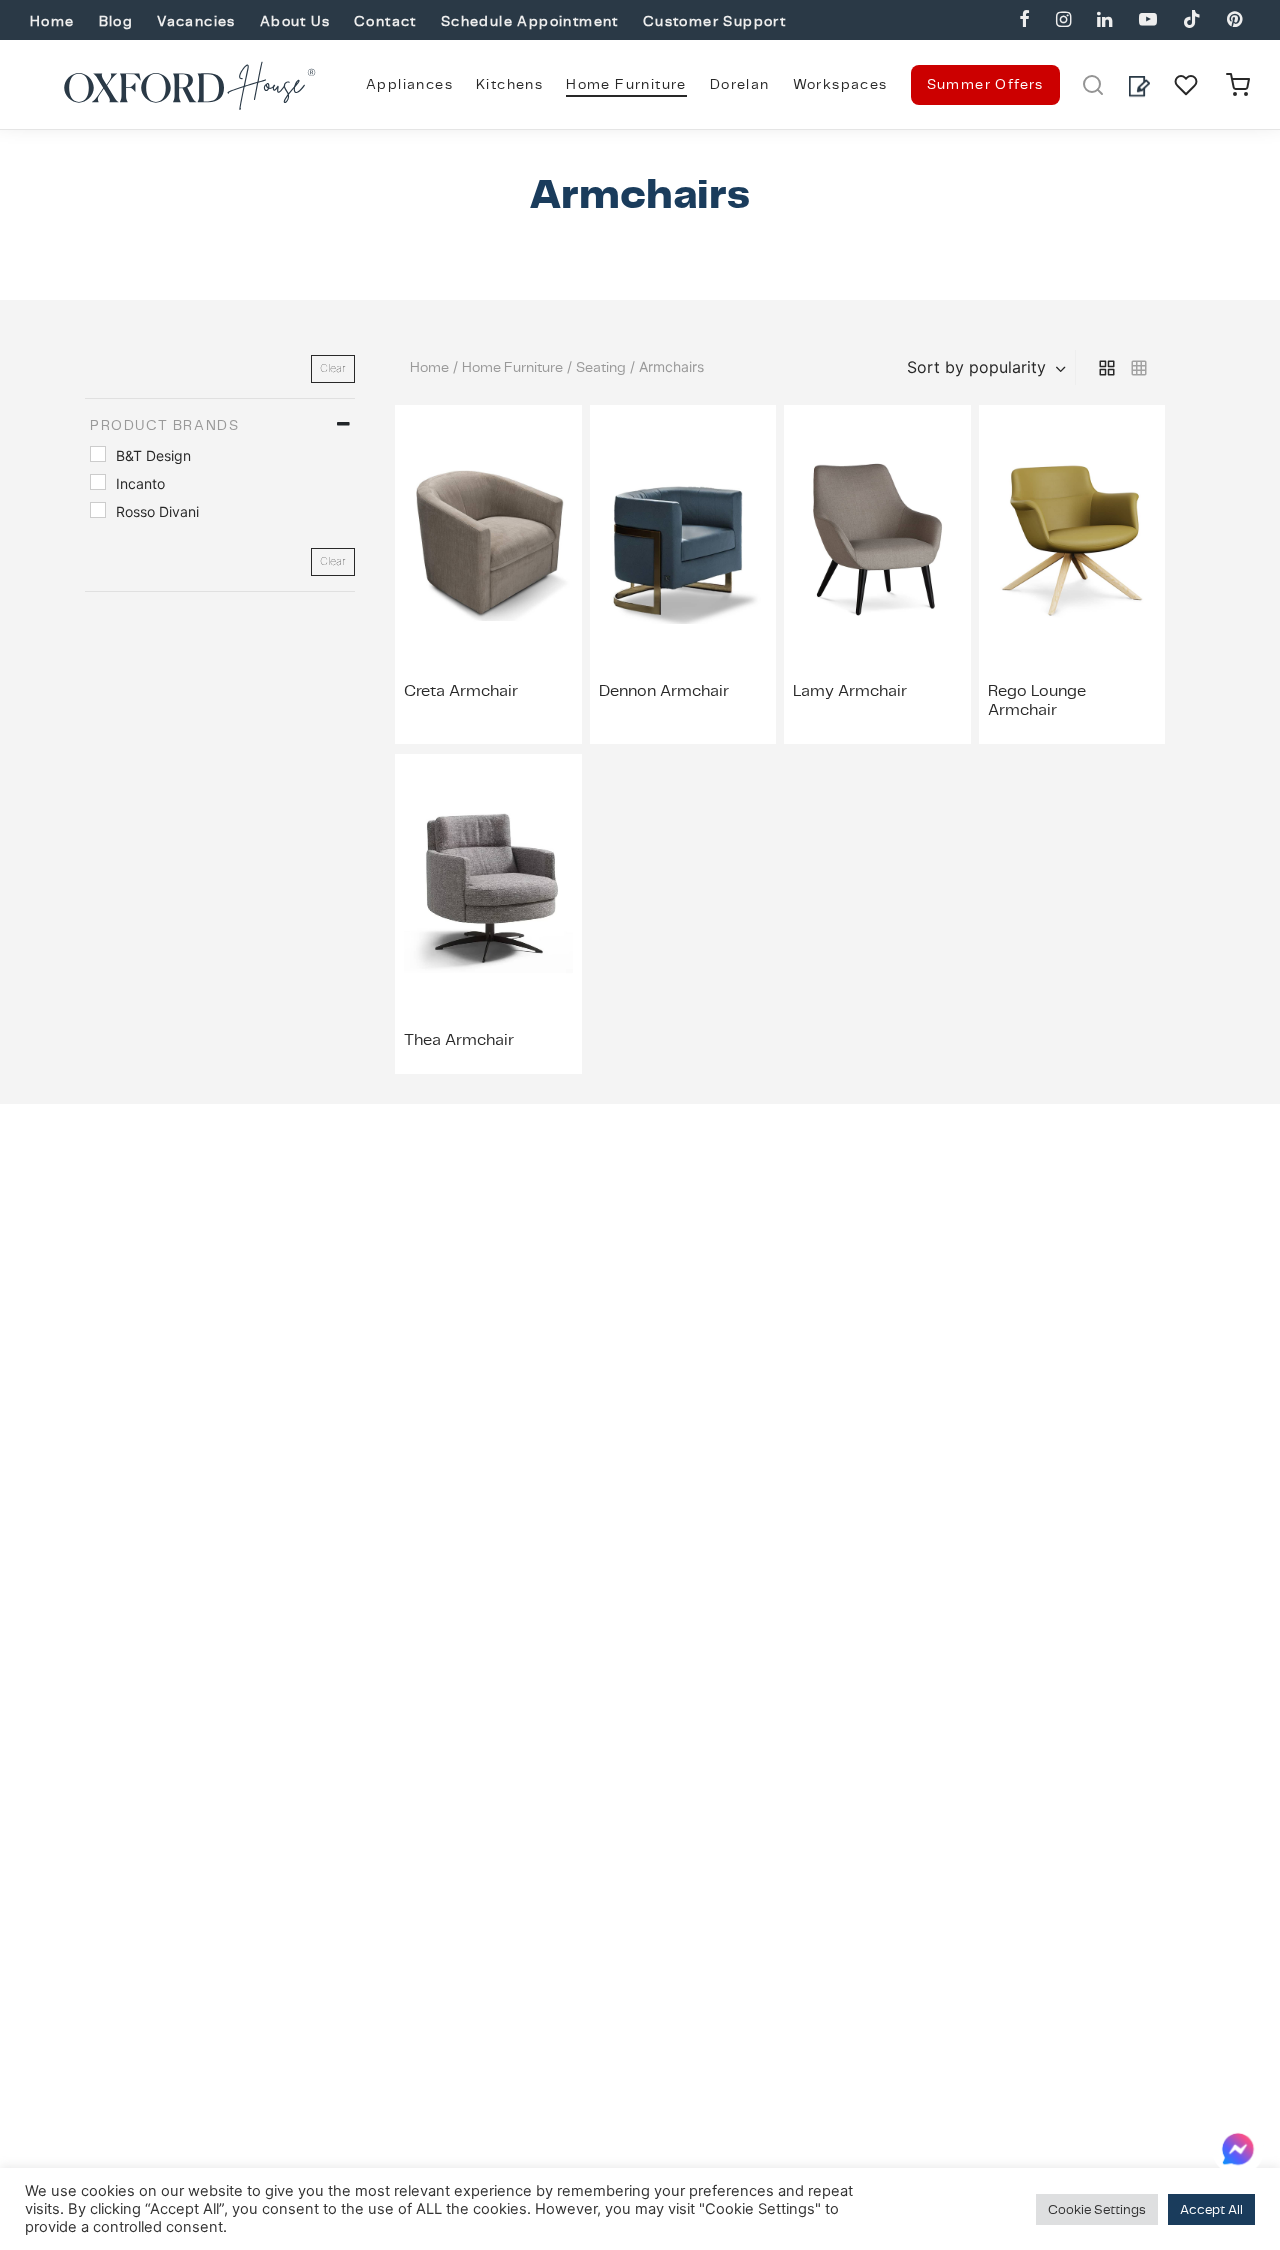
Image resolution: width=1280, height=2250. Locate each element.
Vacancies (196, 21)
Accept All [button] (1211, 2209)
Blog (116, 21)
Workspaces (840, 84)
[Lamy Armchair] (877, 540)
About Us (295, 21)
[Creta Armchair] (488, 540)
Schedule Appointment (530, 21)
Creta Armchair (461, 690)
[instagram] (1063, 20)
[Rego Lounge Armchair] (1072, 540)
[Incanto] (98, 482)
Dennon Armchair (664, 690)
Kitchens (509, 84)
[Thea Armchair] (488, 889)
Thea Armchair (459, 1039)
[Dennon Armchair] (683, 540)
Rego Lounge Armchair (1037, 700)
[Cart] (1238, 85)
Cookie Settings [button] (1097, 2209)
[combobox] (988, 367)
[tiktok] (1192, 20)
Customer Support (714, 21)
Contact (385, 21)
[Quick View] (534, 618)
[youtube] (1147, 20)
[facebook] (1024, 20)
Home (52, 21)
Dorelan (740, 84)
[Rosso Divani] (98, 510)
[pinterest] (1234, 20)
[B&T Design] (98, 454)
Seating (601, 367)
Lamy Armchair (850, 690)
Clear (333, 368)
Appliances (409, 84)
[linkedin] (1104, 20)
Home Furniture (626, 84)
